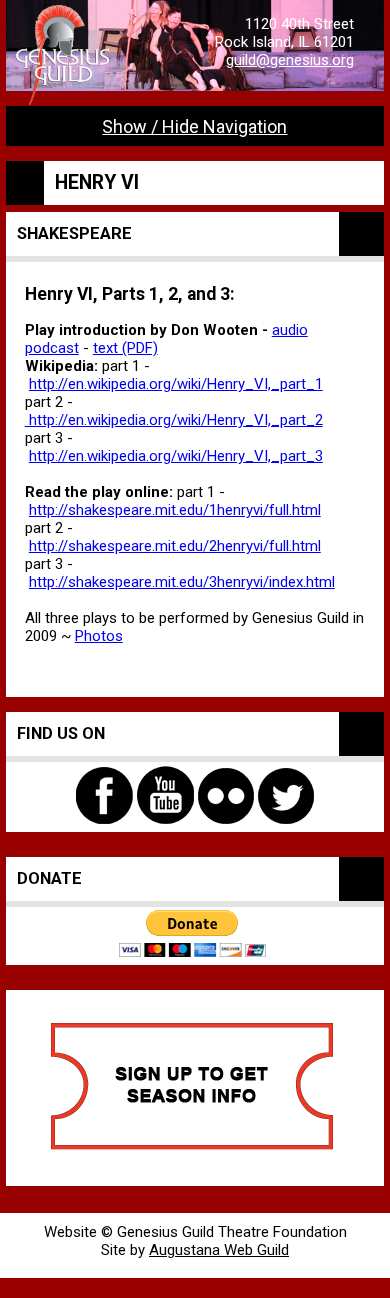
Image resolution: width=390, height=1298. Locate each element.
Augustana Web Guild (219, 1250)
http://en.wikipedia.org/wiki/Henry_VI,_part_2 (174, 420)
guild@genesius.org (290, 60)
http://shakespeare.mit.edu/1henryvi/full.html (175, 510)
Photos (99, 636)
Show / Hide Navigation (194, 126)
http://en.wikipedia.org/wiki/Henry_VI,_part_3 (176, 456)
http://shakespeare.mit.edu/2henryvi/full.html (175, 546)
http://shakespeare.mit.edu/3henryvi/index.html (182, 582)
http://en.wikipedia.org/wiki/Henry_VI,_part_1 (176, 384)
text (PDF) (125, 348)
